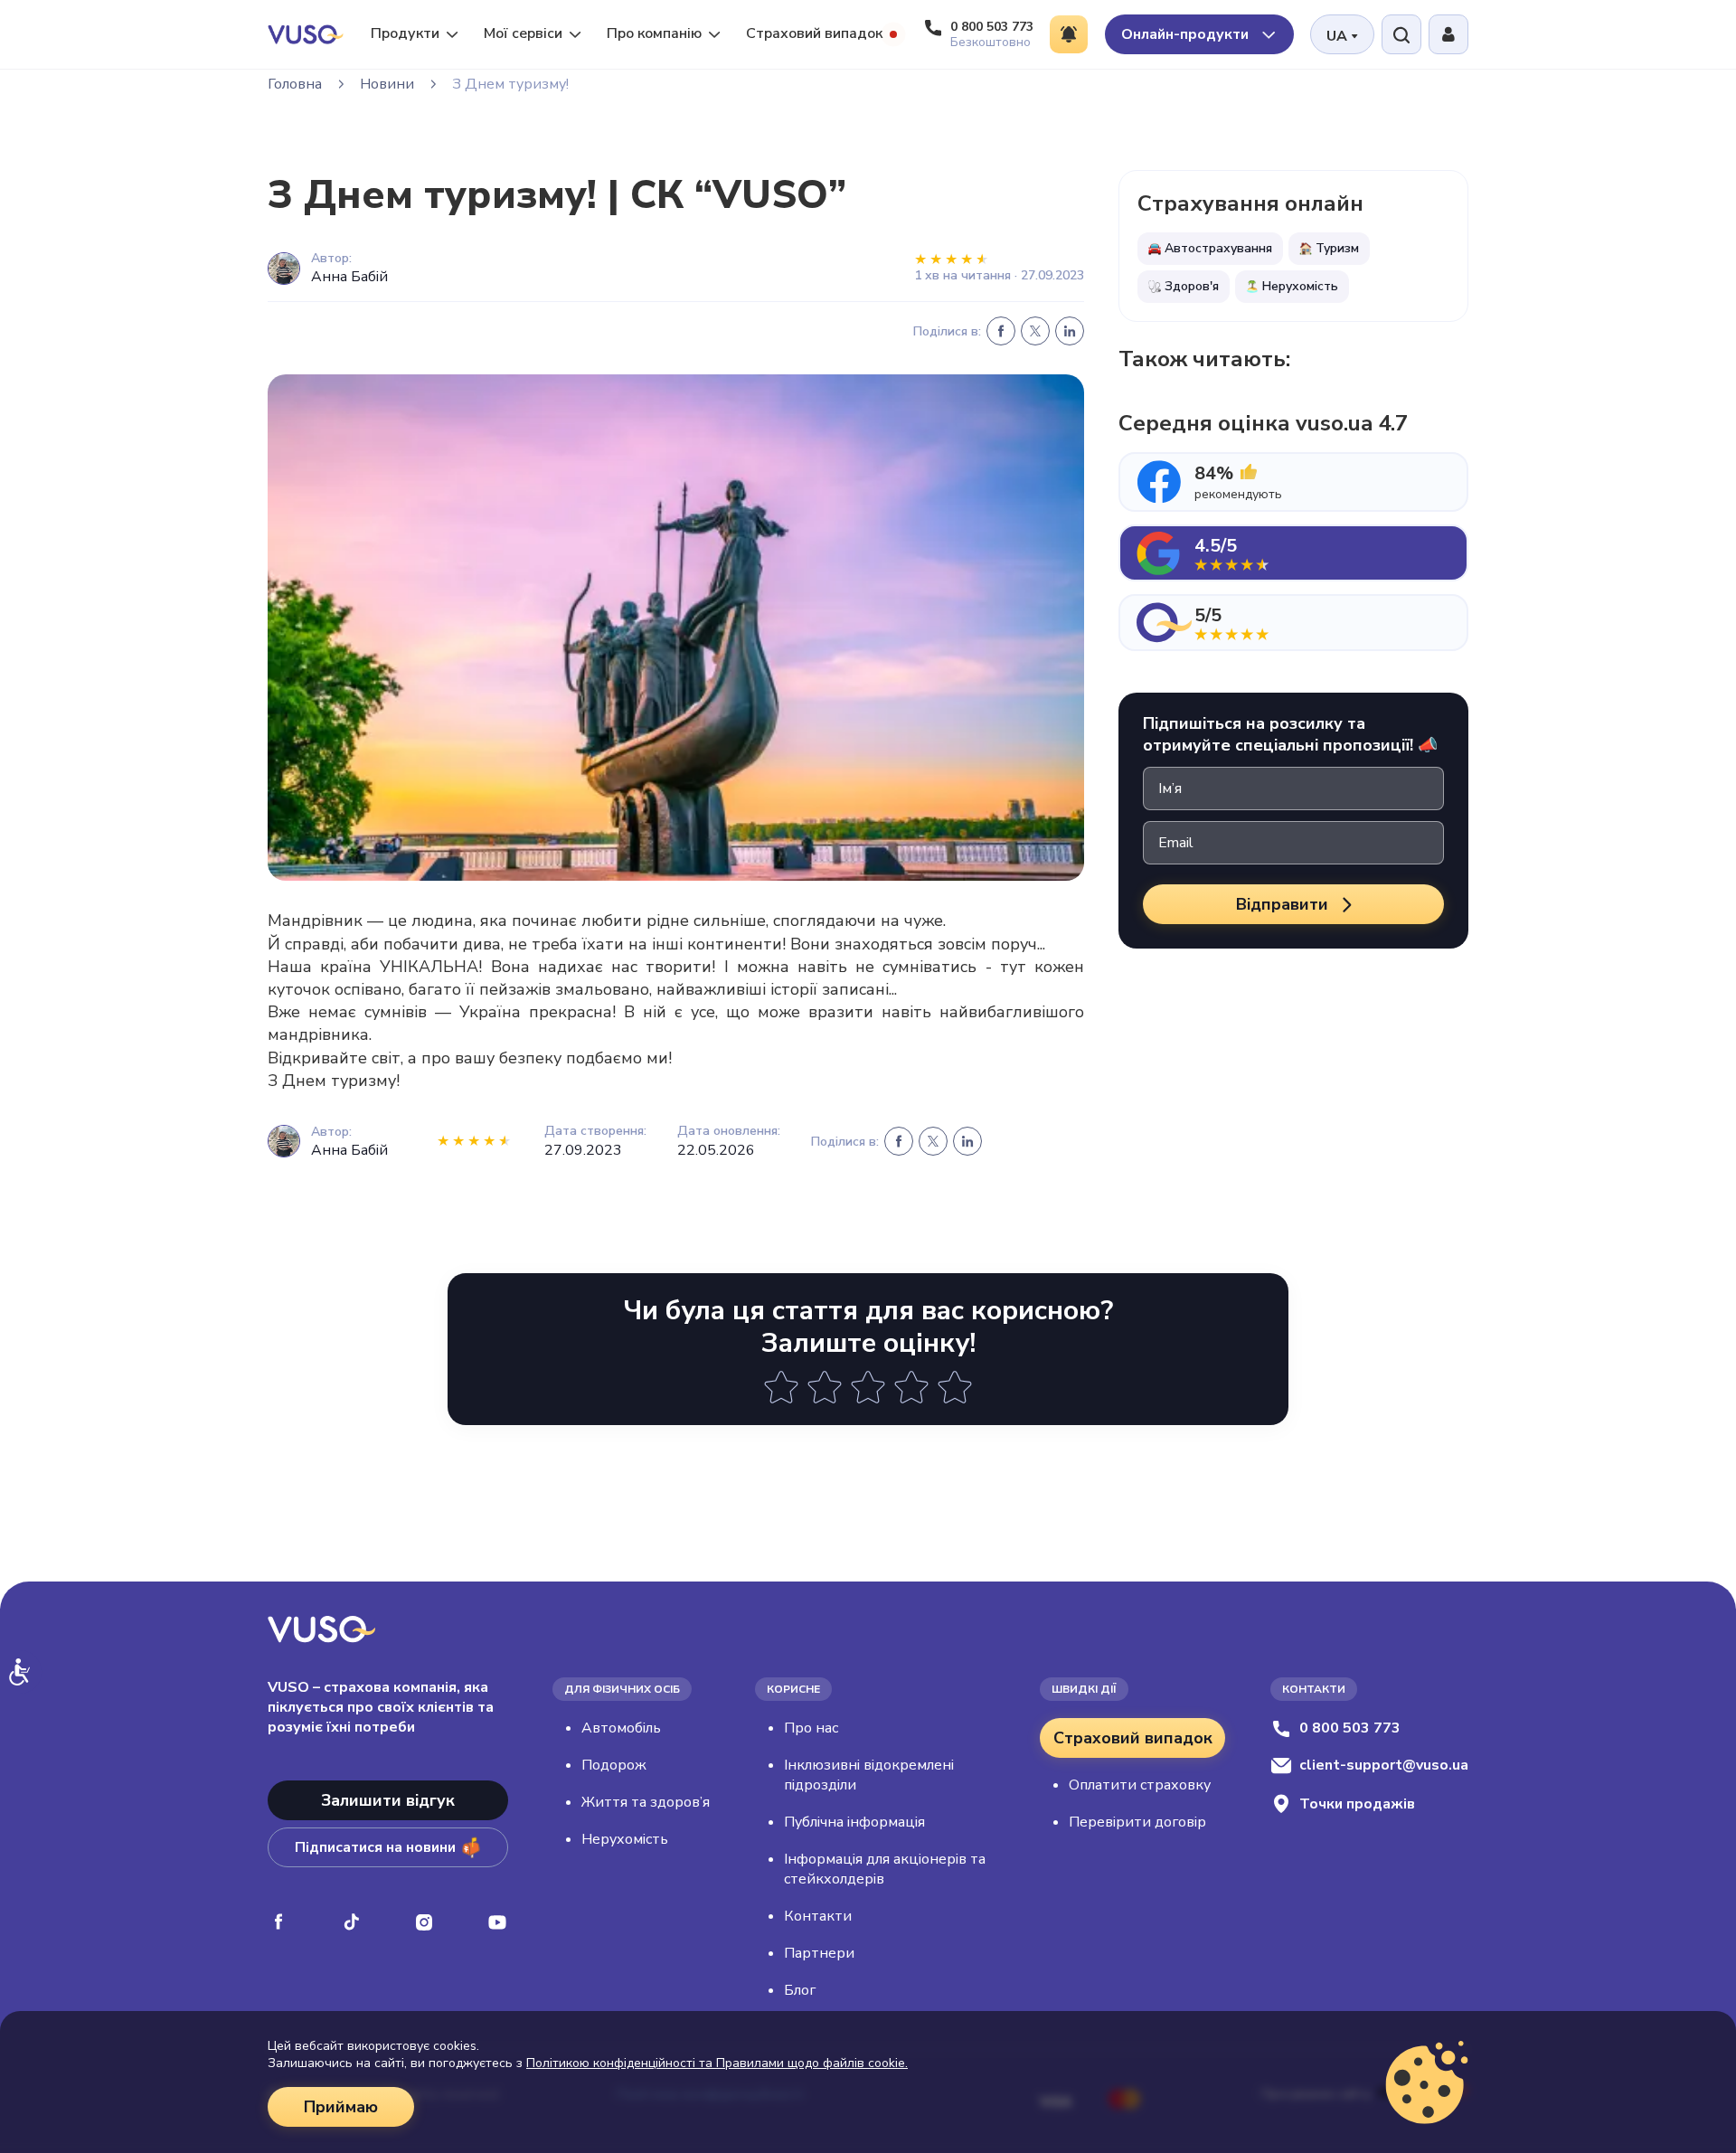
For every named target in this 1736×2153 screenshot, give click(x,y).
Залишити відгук (388, 1800)
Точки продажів (1357, 1804)
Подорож (614, 1765)
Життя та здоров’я (646, 1802)
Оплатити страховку (1140, 1785)
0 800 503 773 (1350, 1728)
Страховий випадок (814, 33)
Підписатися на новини (375, 1847)
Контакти (818, 1916)
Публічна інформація (854, 1822)
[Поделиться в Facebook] (1001, 331)
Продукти (405, 33)
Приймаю (341, 2107)
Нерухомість (625, 1839)
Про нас (811, 1728)
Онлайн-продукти (1187, 34)
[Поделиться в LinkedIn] (1070, 331)
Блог (800, 1990)
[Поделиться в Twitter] (1035, 331)
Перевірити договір (1137, 1822)
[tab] (1293, 482)
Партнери (819, 1953)
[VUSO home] (306, 34)
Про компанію (654, 33)
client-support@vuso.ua (1384, 1765)
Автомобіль (621, 1728)
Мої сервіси (523, 33)
